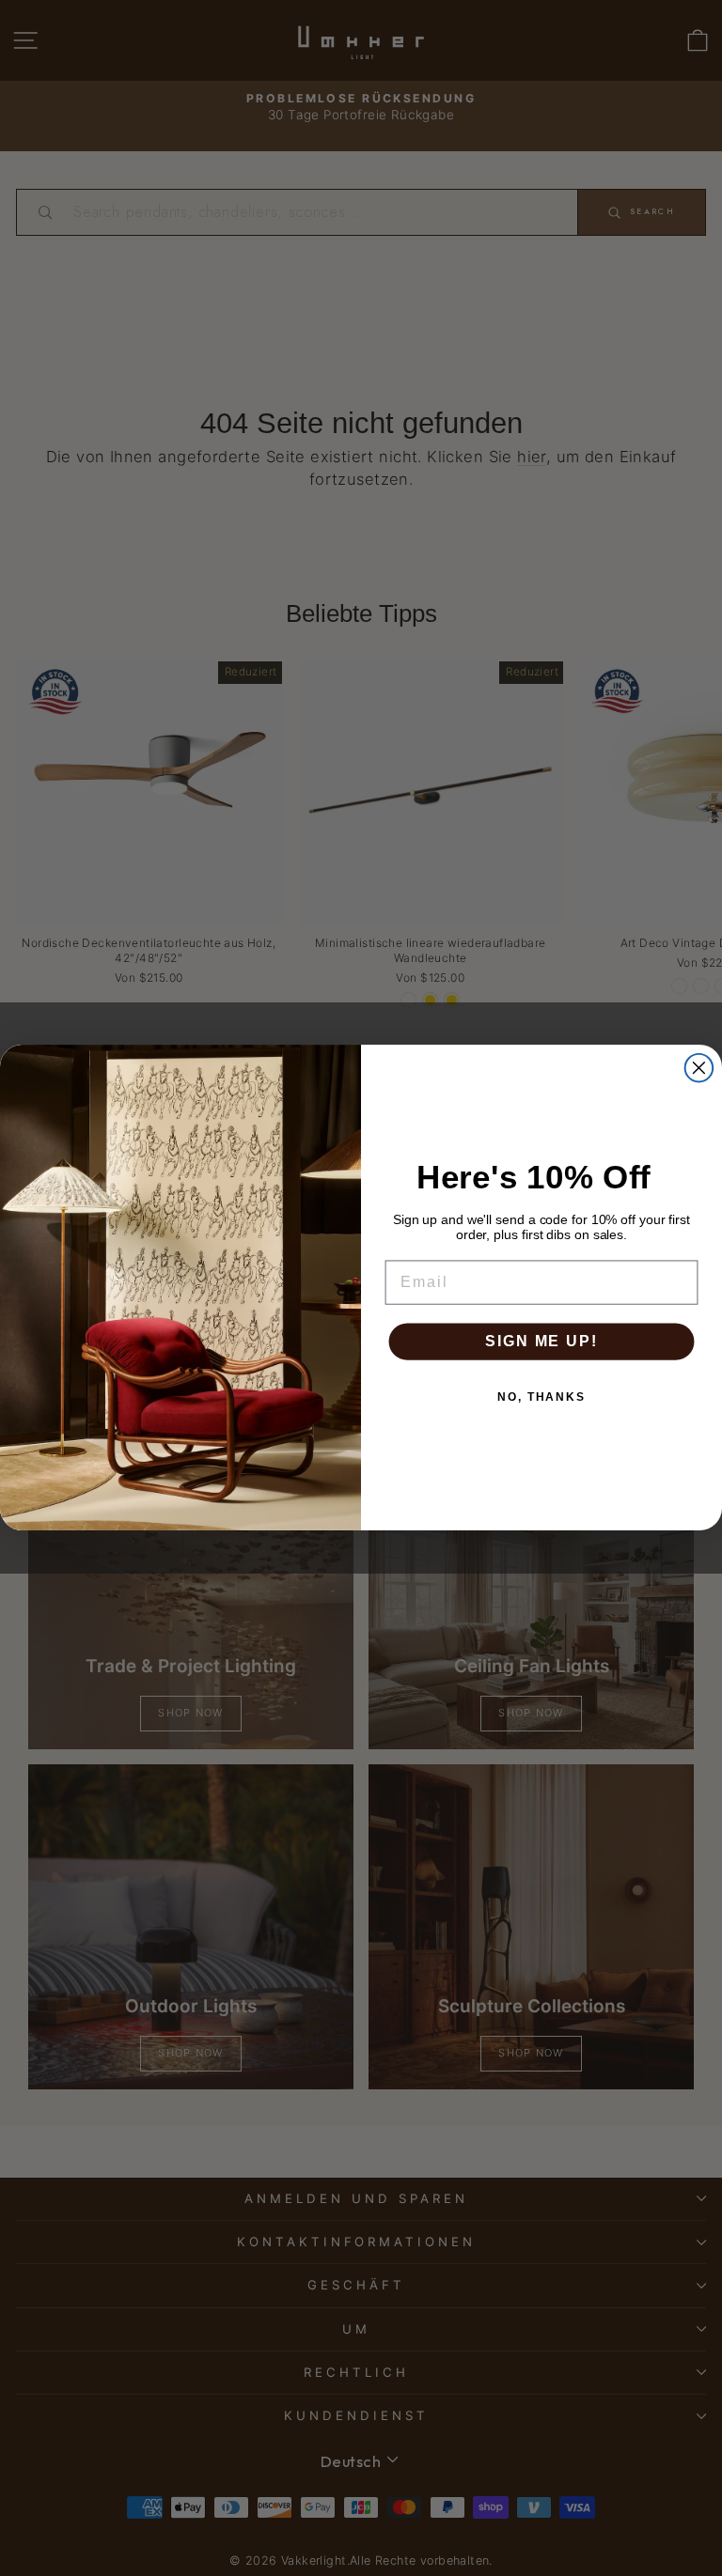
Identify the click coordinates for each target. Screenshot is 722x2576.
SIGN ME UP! (541, 1341)
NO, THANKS (541, 1397)
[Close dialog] (699, 1068)
